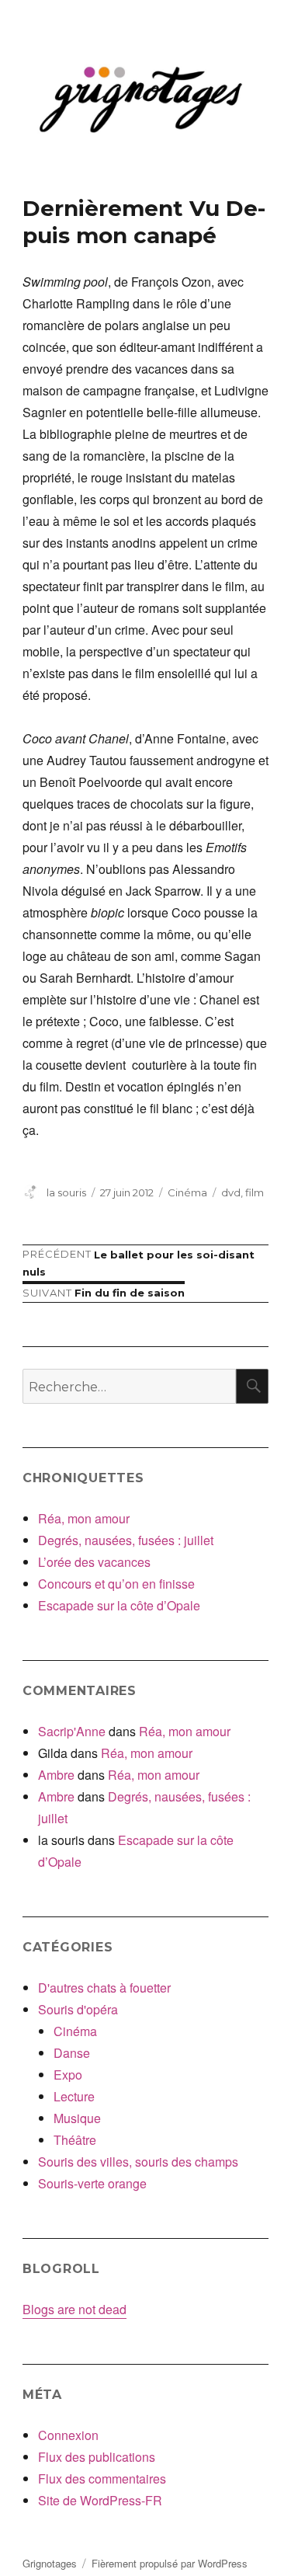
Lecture (74, 2096)
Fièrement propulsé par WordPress (170, 2563)
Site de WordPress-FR (100, 2500)
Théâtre (75, 2140)
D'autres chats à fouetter (104, 1988)
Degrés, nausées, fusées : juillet (126, 1540)
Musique (77, 2118)
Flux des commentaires (102, 2479)
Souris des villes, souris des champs (138, 2162)
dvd (231, 1192)
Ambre (56, 1775)
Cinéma (187, 1192)
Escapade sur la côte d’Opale (119, 1605)
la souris (66, 1192)
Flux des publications (97, 2457)
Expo (68, 2075)
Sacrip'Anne (72, 1731)
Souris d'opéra (78, 2009)
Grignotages (50, 2563)
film (255, 1192)
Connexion (68, 2435)
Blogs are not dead (74, 2309)
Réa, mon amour (84, 1518)
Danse (72, 2053)
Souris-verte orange (92, 2183)
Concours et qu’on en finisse (116, 1584)
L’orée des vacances (94, 1562)
